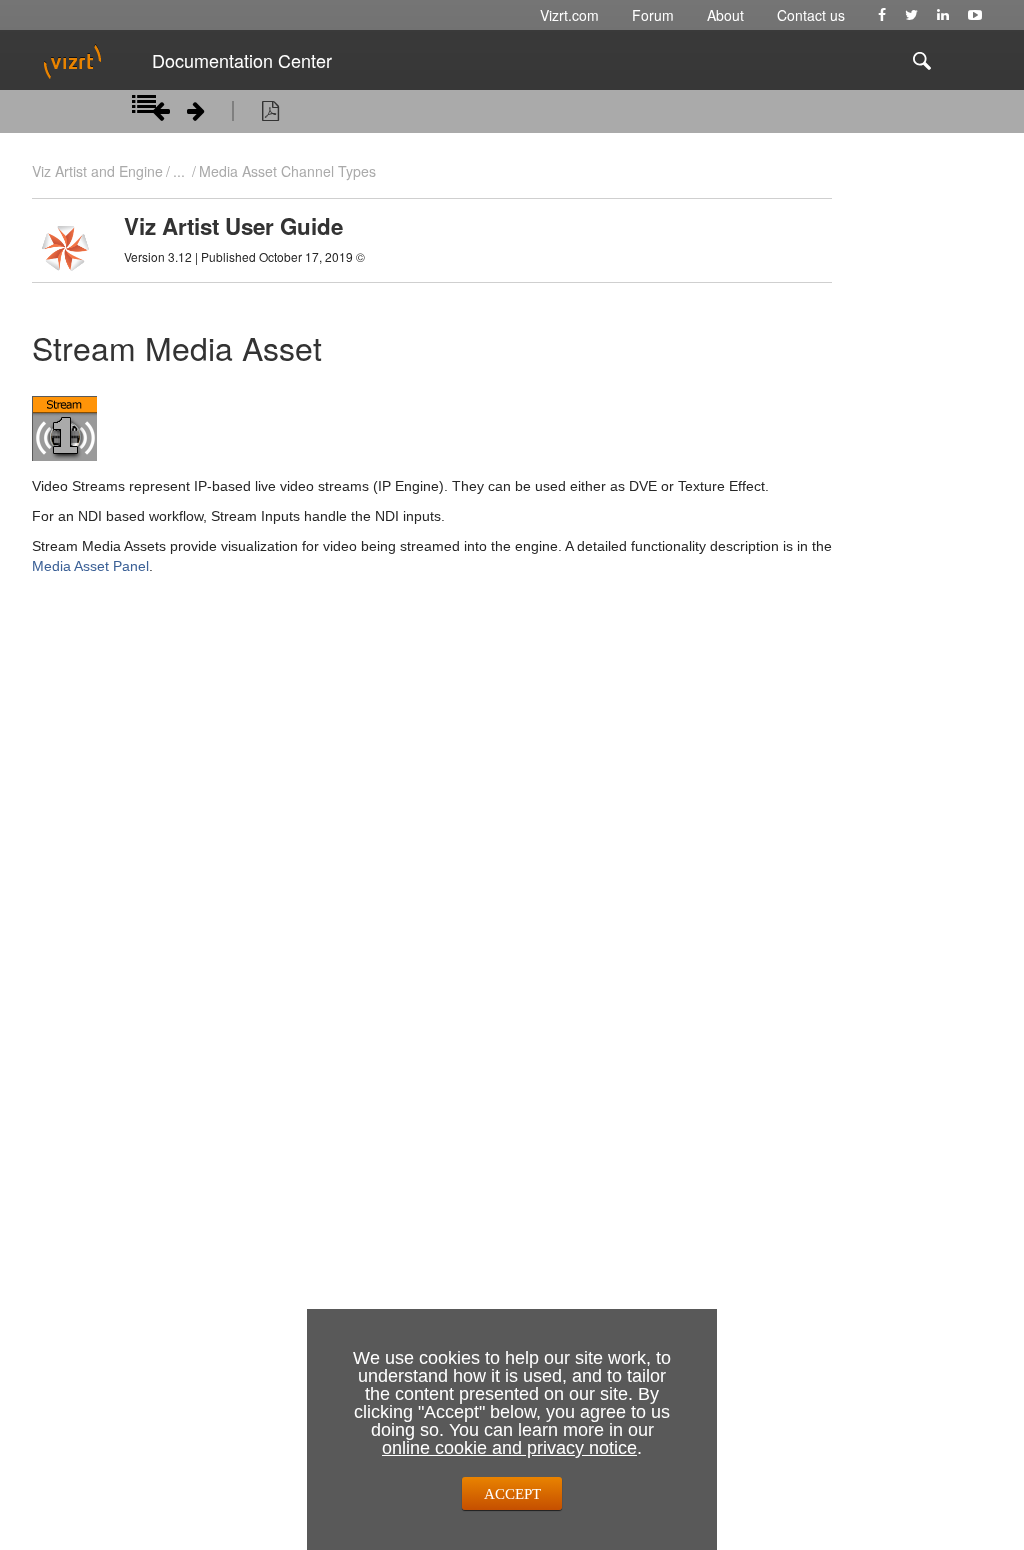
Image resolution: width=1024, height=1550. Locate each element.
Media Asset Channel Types (287, 171)
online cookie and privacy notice (509, 1448)
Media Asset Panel (90, 566)
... (179, 171)
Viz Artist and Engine (97, 171)
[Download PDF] (270, 114)
